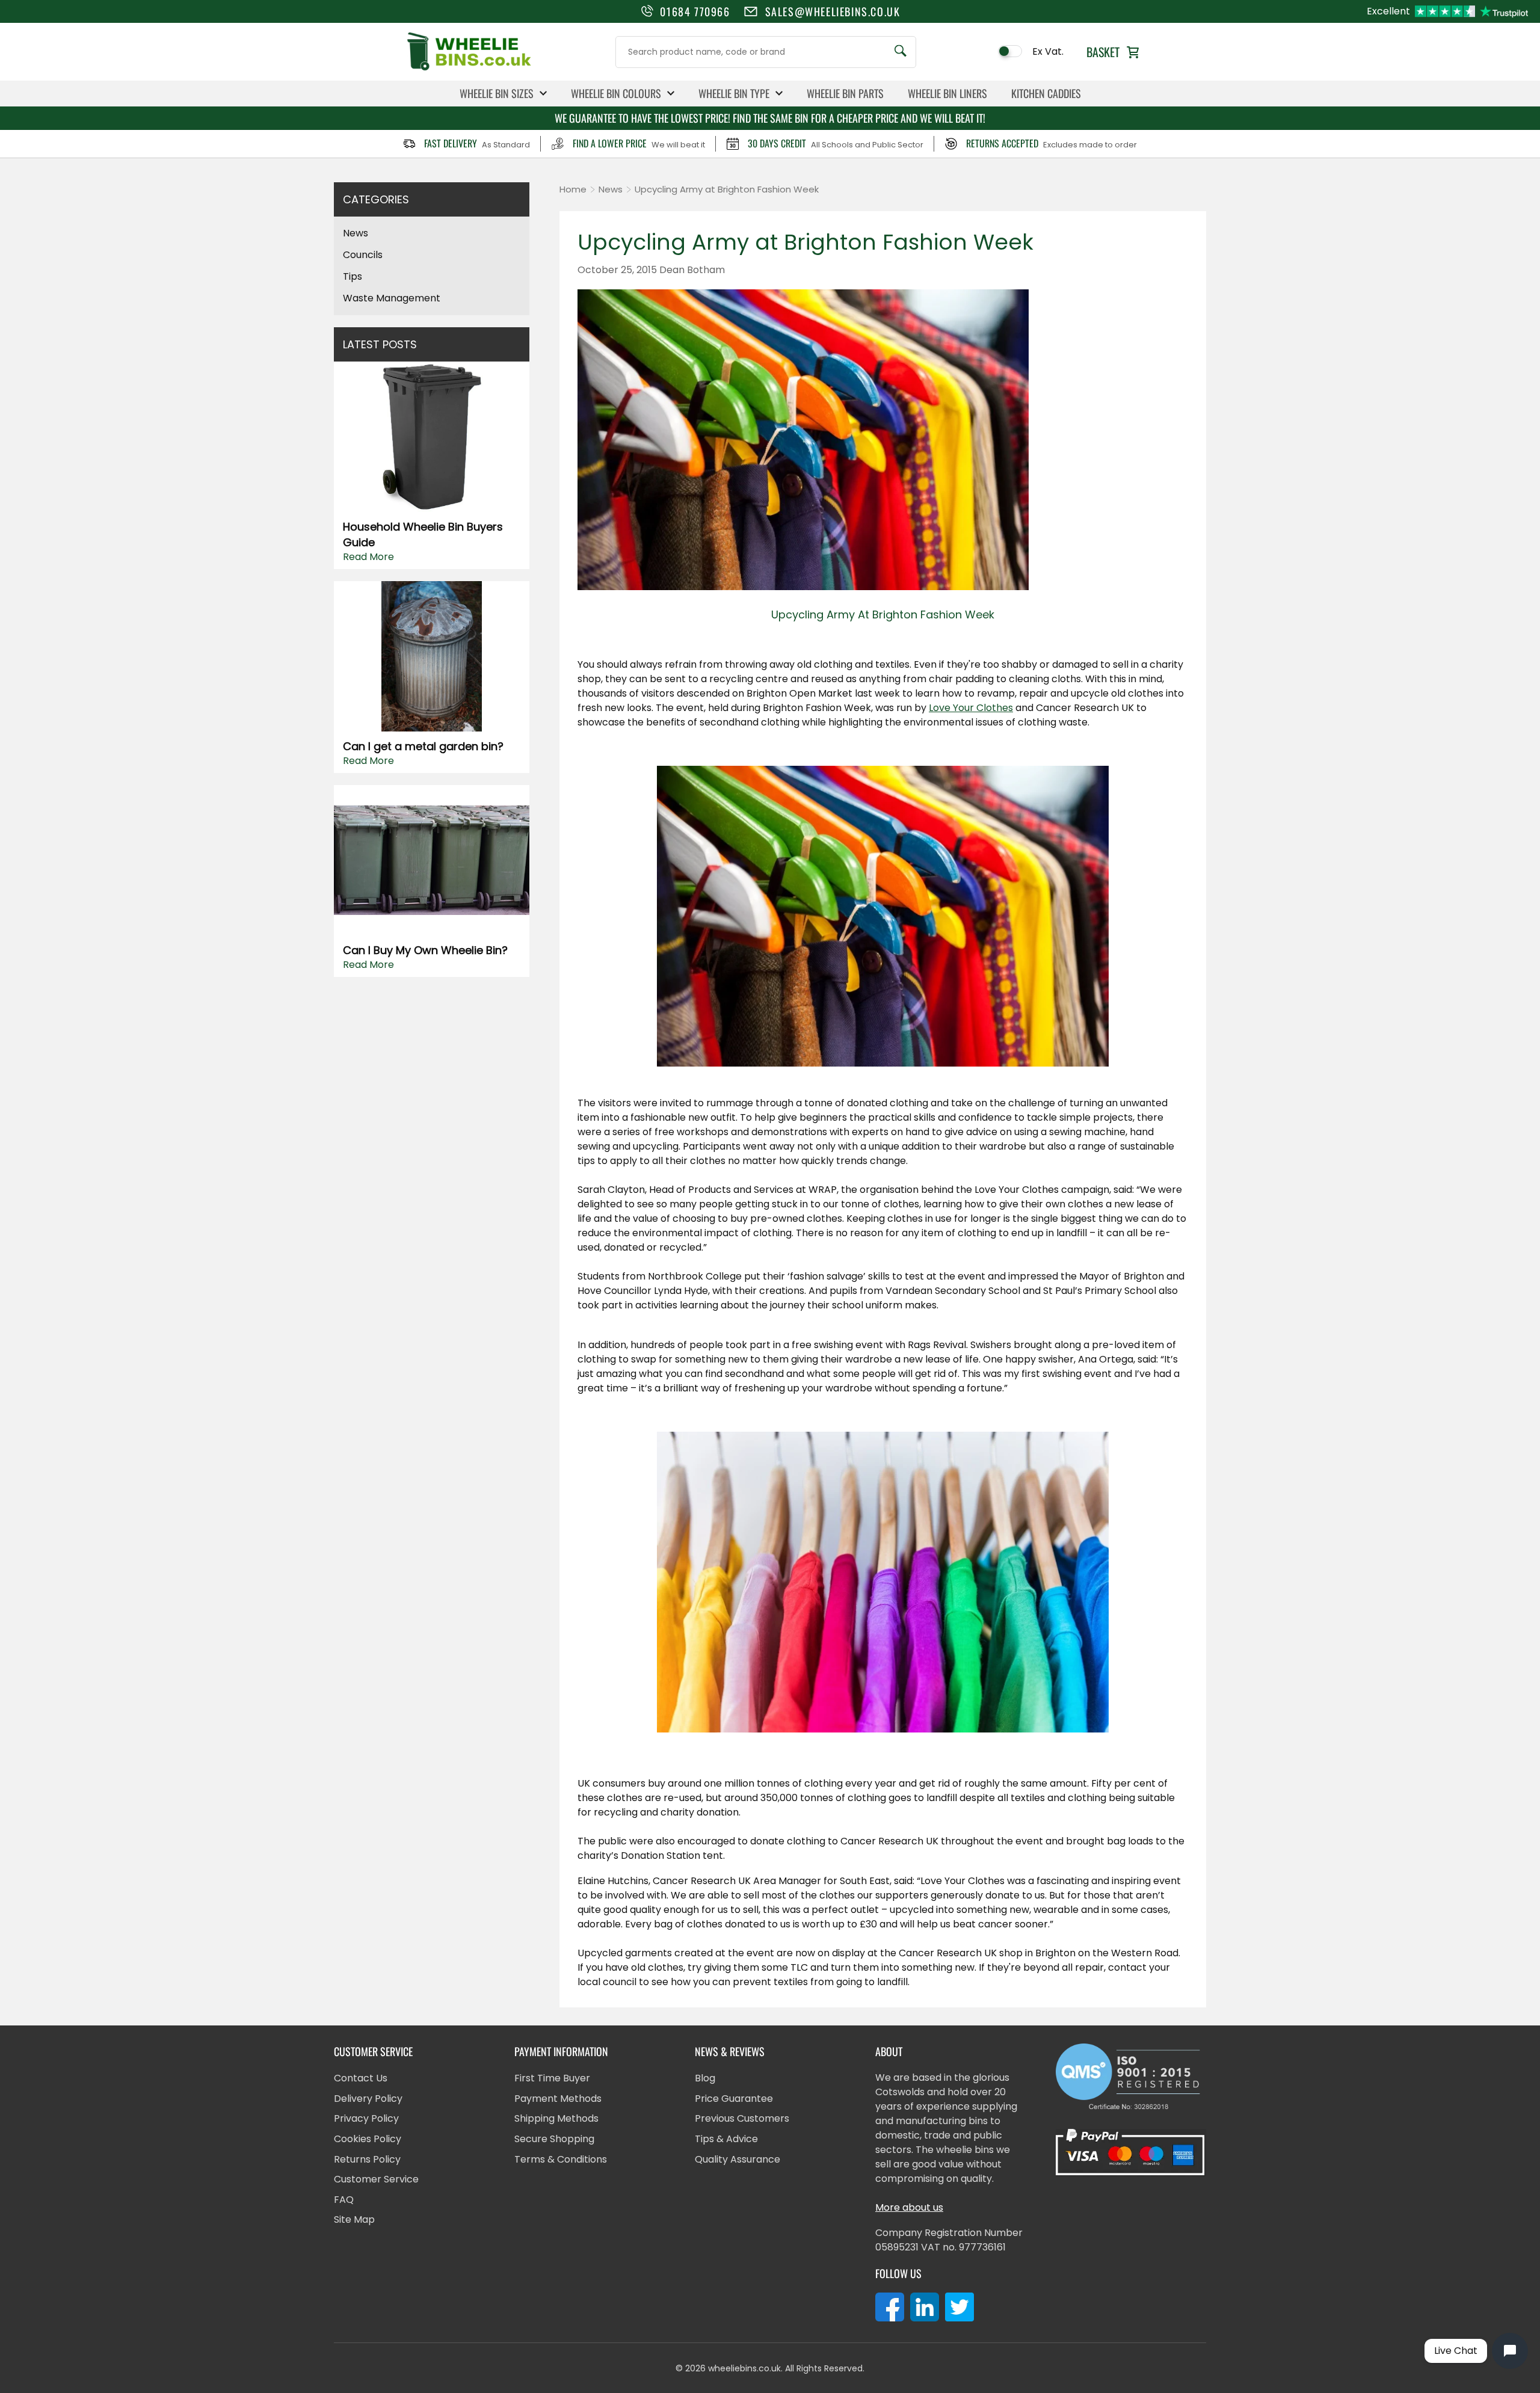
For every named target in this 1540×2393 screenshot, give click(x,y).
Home (573, 189)
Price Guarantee (734, 2099)
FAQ (344, 2200)
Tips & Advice (726, 2139)
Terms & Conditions (561, 2159)
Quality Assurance (738, 2159)
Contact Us (361, 2078)
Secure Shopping (554, 2139)
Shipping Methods (556, 2118)
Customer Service (376, 2179)
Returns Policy (367, 2159)
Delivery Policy (368, 2099)
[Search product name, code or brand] (901, 52)
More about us (909, 2207)
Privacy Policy (366, 2118)
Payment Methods (558, 2099)
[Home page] (469, 69)
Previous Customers (742, 2118)
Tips (353, 276)
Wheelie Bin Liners (947, 93)
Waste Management (392, 298)
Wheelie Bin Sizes (497, 93)
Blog (705, 2078)
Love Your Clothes (971, 708)
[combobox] (766, 52)
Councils (363, 255)
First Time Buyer (552, 2078)
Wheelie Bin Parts (845, 93)
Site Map (354, 2219)
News (356, 233)
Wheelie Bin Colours (616, 93)
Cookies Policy (368, 2139)
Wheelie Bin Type (734, 93)
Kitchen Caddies (1046, 93)
